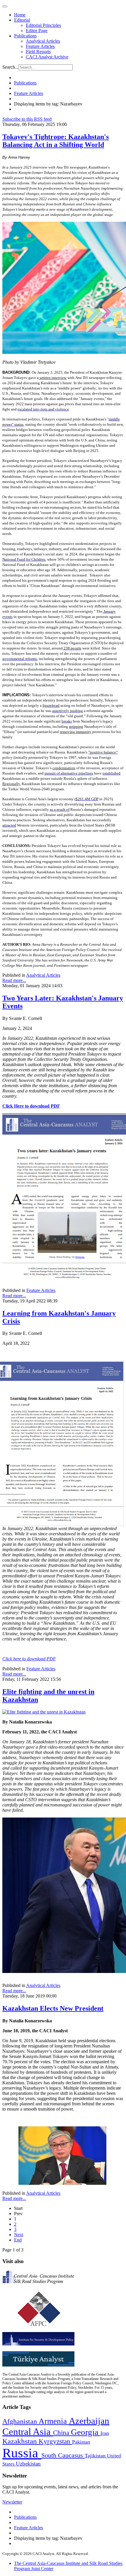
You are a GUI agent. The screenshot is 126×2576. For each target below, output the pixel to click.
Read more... (14, 980)
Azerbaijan (89, 2421)
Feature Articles (40, 46)
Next (19, 2235)
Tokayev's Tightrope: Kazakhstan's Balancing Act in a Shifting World (56, 141)
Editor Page (37, 31)
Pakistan (81, 2442)
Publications (25, 36)
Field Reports (38, 52)
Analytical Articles (43, 41)
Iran (105, 2433)
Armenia (54, 2421)
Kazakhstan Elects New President (53, 2008)
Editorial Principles (43, 25)
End (18, 2240)
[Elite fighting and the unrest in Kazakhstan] (44, 1712)
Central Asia (28, 2432)
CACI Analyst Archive (47, 57)
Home (20, 15)
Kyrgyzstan (55, 2441)
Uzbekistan (28, 2464)
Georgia (86, 2432)
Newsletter (12, 2502)
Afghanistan (21, 2421)
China (62, 2433)
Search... (10, 67)
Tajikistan (96, 2456)
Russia (22, 2453)
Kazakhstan (21, 2441)
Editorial (22, 20)
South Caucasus (63, 2455)
